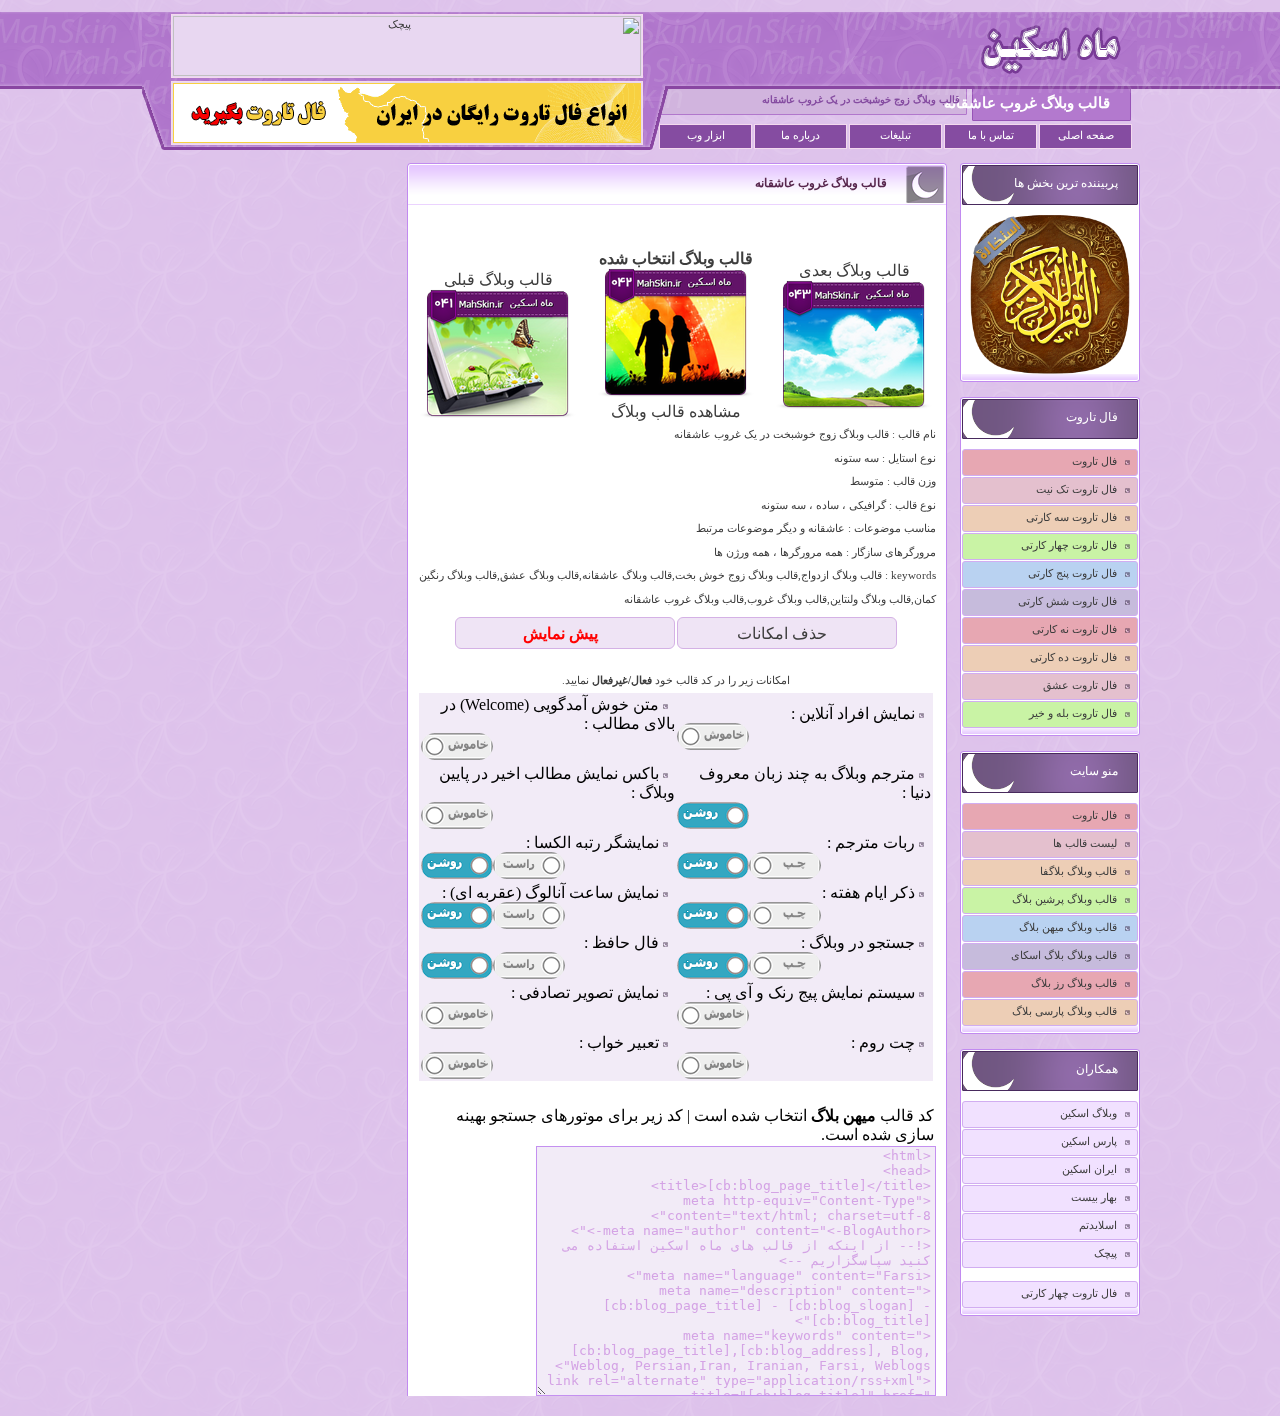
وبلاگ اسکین (1088, 1113)
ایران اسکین (1089, 1169)
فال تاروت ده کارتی (1073, 657)
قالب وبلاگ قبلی (498, 279)
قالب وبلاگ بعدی (854, 270)
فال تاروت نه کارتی (1074, 629)
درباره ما (800, 135)
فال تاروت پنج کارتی (1072, 573)
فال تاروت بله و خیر (1073, 713)
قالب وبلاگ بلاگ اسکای (1064, 955)
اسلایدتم (1098, 1225)
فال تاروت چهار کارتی (1069, 545)
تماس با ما (991, 135)
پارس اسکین (1089, 1141)
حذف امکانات (782, 633)
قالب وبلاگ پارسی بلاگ (1064, 1011)
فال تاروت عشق (1080, 685)
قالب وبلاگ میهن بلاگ (1068, 927)
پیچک (1105, 1253)
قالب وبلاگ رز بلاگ (1074, 983)
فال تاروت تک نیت (1076, 489)
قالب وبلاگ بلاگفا (1078, 871)
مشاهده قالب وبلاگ (676, 411)
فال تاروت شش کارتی (1067, 601)
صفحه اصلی (1086, 135)
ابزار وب (706, 135)
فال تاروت (1094, 461)
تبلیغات (895, 135)
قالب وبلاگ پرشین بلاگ (1064, 899)
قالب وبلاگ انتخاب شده (676, 258)
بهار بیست (1094, 1197)
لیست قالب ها (1085, 843)
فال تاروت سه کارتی (1071, 517)
